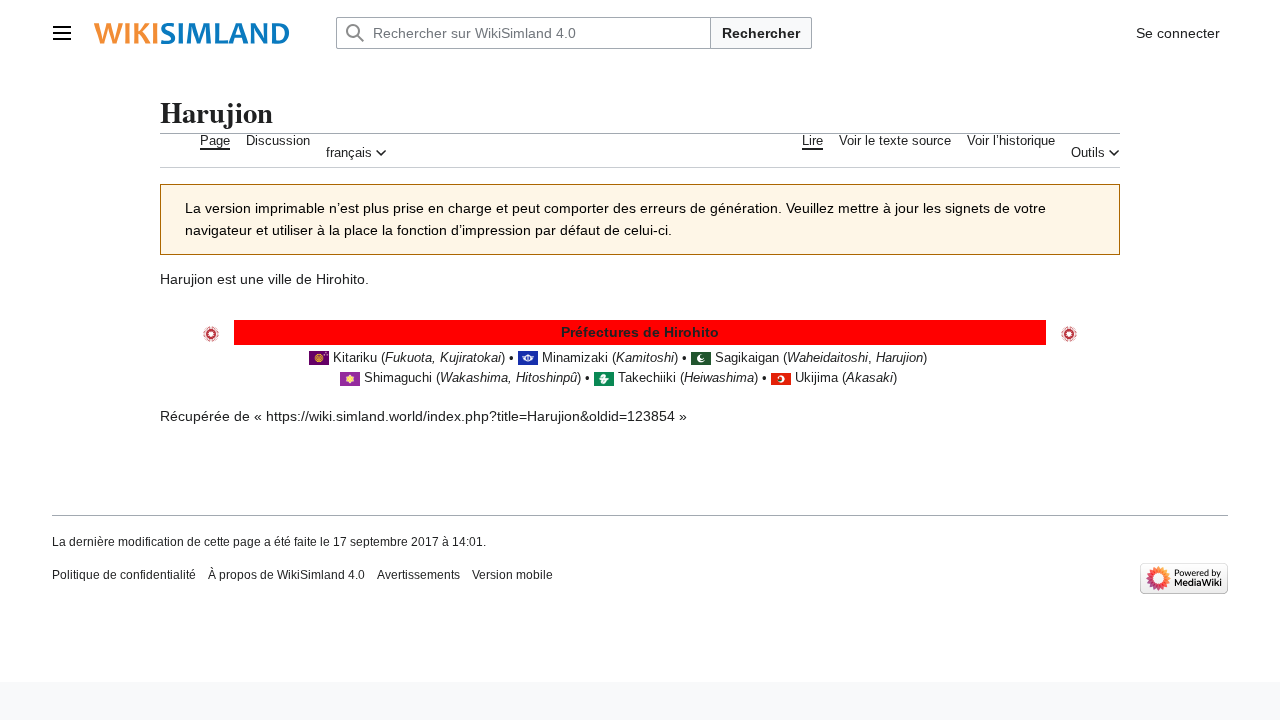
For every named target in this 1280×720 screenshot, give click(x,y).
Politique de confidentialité (124, 575)
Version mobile (512, 575)
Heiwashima (719, 378)
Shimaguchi (398, 378)
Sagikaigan (747, 358)
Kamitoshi (645, 358)
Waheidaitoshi (827, 358)
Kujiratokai (470, 358)
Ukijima (816, 378)
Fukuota (408, 358)
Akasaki (869, 378)
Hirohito (340, 279)
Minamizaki (575, 358)
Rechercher (761, 33)
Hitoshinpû (546, 378)
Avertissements (418, 575)
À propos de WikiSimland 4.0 (286, 575)
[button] (62, 33)
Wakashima (474, 378)
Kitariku (357, 358)
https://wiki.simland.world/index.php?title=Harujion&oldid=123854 (470, 416)
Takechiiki (647, 378)
